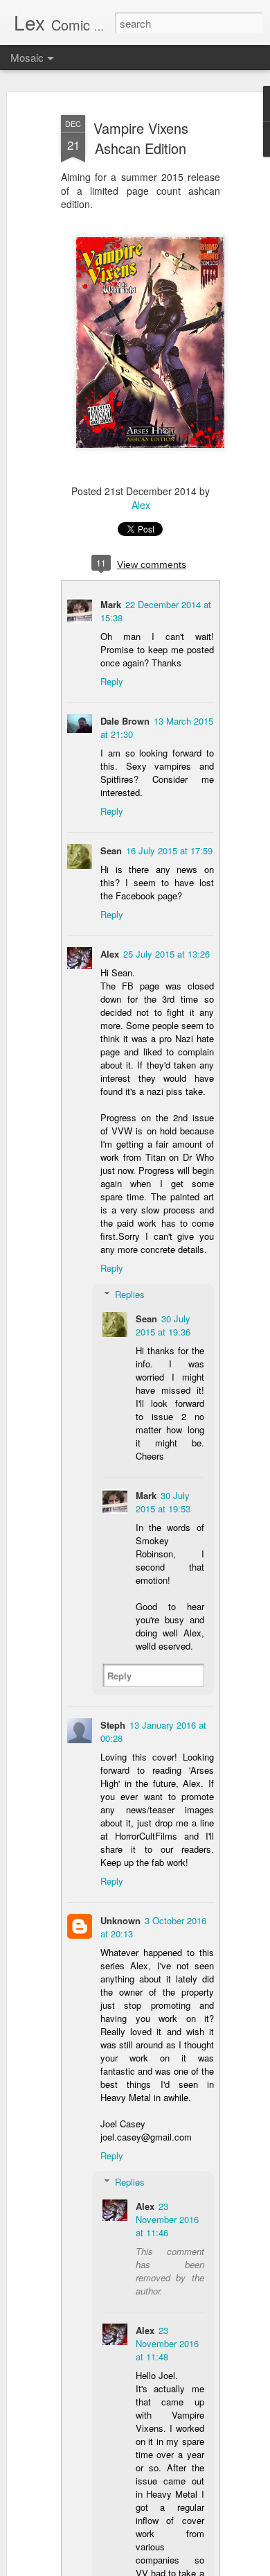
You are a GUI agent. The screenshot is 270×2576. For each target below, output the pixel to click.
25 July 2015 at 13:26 (166, 954)
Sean (111, 850)
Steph (113, 1725)
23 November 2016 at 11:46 (167, 2219)
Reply (112, 681)
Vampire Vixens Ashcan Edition (141, 138)
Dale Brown (125, 721)
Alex (141, 505)
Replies (130, 1294)
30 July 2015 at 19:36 (163, 1325)
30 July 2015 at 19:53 (163, 1502)
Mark (111, 604)
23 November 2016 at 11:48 (167, 2343)
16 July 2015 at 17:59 (169, 850)
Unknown (120, 1920)
